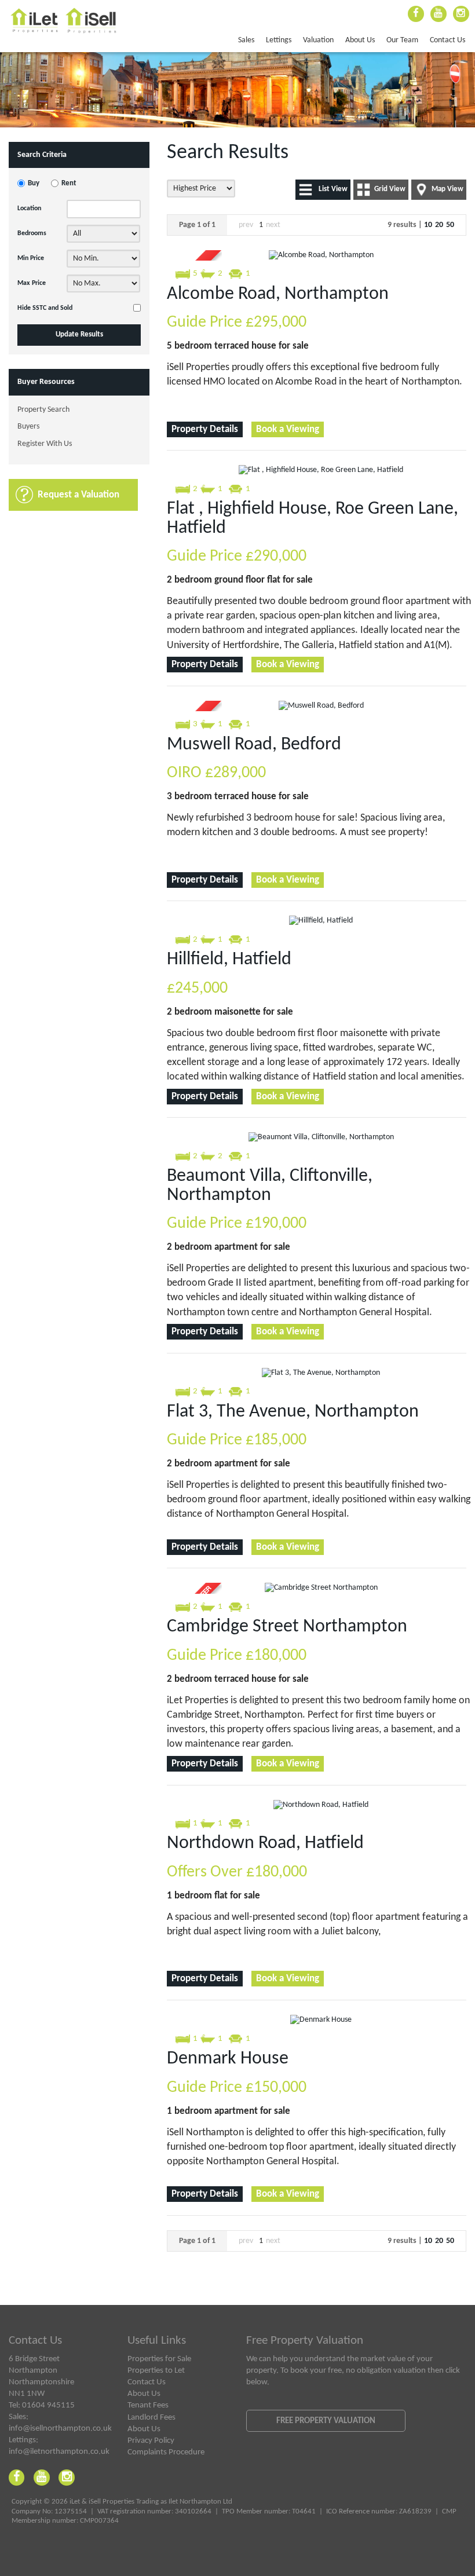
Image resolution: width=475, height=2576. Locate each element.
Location (29, 208)
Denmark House (228, 2059)
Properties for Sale (159, 2359)
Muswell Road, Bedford (254, 745)
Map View (447, 189)
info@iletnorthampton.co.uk (59, 2451)
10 (428, 225)
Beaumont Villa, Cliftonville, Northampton (270, 1185)
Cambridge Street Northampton (287, 1627)
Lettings (279, 40)
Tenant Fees (148, 2405)
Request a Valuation (78, 495)
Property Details (205, 429)
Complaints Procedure (166, 2452)
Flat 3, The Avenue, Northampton (293, 1412)
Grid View (390, 189)
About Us (360, 40)
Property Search (43, 410)
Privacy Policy (151, 2440)
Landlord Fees (151, 2417)
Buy (34, 184)
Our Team (402, 40)
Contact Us (447, 40)
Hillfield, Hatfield (229, 960)
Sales (246, 40)
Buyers (28, 427)
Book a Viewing (288, 429)
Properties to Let (156, 2370)
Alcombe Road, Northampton (278, 294)
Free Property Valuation (326, 2421)
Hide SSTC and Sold (45, 308)
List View (333, 189)
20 (439, 225)
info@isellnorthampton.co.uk (60, 2428)
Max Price (32, 283)
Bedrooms (32, 233)
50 (450, 225)
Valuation (318, 40)
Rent (69, 184)
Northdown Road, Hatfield (265, 1843)
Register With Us (45, 444)
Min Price (31, 258)
